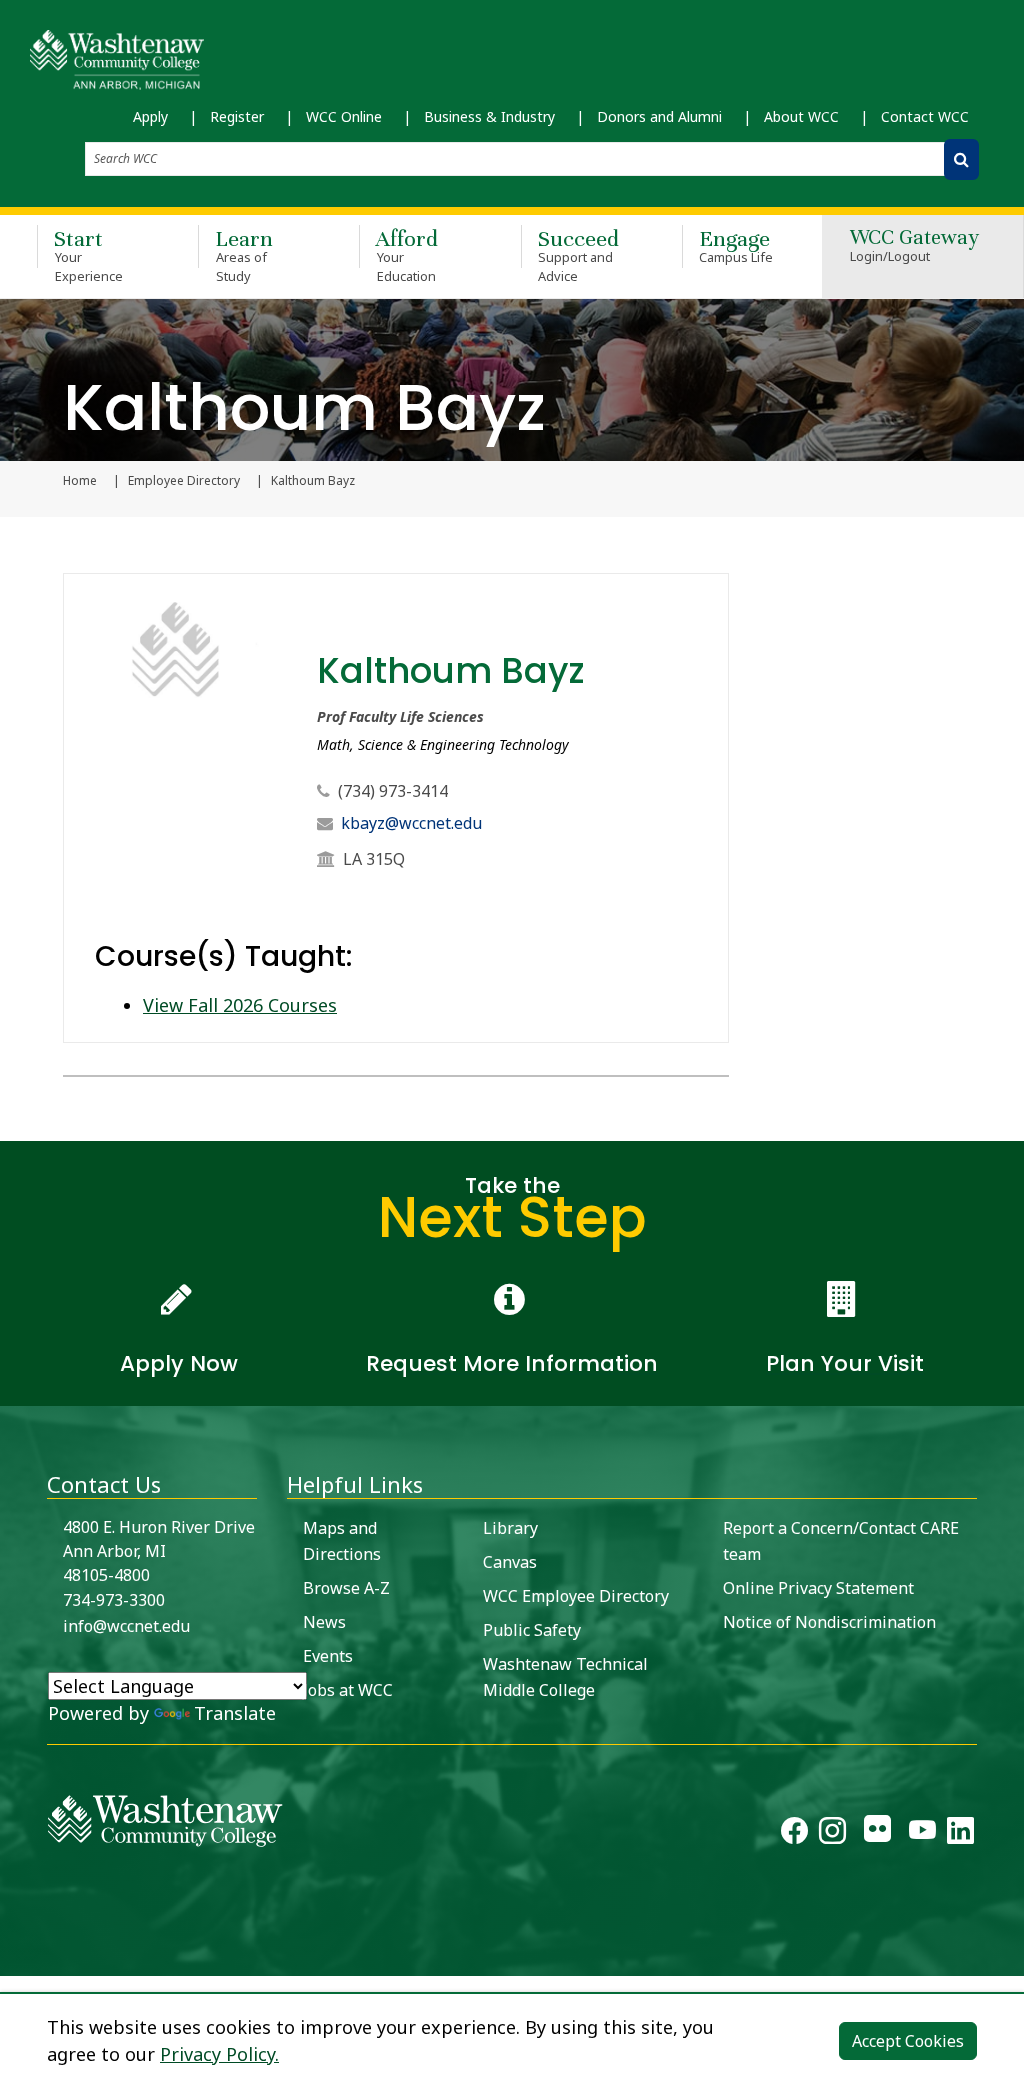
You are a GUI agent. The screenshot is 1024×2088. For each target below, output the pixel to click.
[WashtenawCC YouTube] (922, 1834)
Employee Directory (184, 481)
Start (88, 255)
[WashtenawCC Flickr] (877, 1834)
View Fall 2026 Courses (240, 1005)
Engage (736, 245)
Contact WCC (925, 116)
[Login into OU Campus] (12, 1958)
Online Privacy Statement (818, 1588)
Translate (235, 1713)
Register (237, 116)
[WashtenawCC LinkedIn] (960, 1834)
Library (510, 1528)
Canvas (510, 1562)
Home (80, 481)
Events (328, 1656)
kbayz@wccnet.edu (411, 823)
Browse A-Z (346, 1588)
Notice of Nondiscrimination (829, 1622)
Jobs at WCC (348, 1690)
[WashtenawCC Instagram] (832, 1834)
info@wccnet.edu (126, 1626)
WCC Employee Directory (576, 1596)
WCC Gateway (914, 246)
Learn (244, 255)
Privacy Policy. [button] (219, 2054)
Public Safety (532, 1630)
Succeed (578, 255)
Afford (407, 255)
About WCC (801, 116)
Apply (150, 116)
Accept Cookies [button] (908, 2041)
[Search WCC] (961, 159)
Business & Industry (489, 116)
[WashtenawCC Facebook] (794, 1834)
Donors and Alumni (659, 116)
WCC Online (344, 116)
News (324, 1622)
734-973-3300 (114, 1600)
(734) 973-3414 (393, 791)
